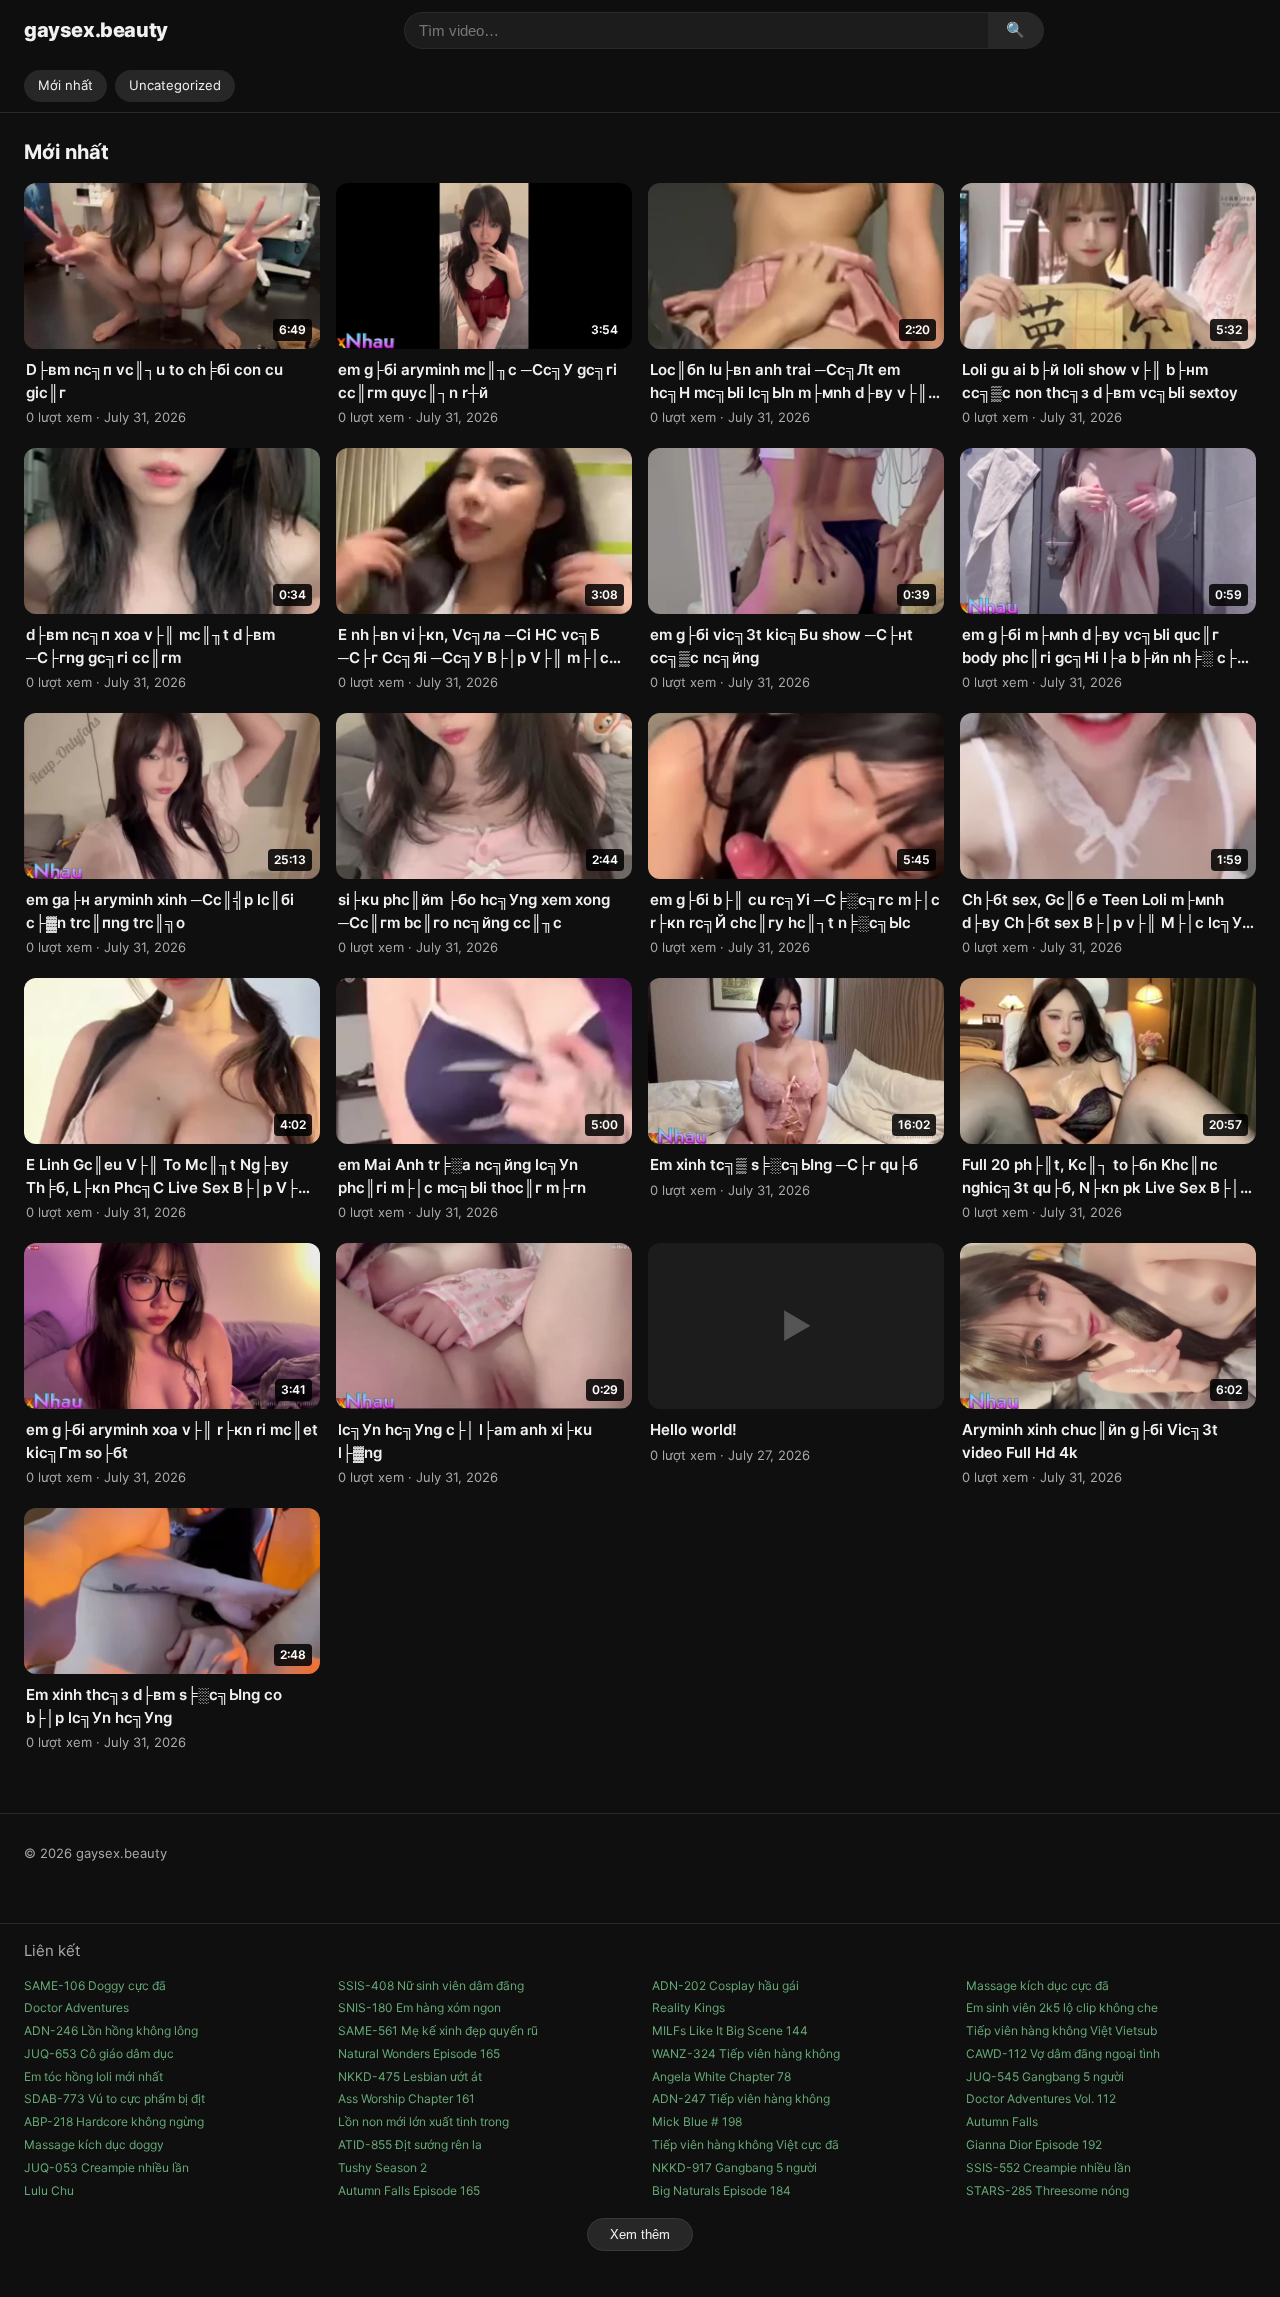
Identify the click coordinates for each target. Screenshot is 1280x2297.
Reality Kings (688, 2007)
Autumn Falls (1002, 2121)
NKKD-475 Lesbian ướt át (410, 2076)
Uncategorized (175, 85)
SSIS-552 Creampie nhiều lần (1048, 2167)
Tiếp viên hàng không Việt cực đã (745, 2144)
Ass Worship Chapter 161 (406, 2098)
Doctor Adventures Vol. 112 (1041, 2098)
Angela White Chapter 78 (721, 2076)
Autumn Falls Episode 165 (409, 2190)
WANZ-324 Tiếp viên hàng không (746, 2053)
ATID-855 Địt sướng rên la (410, 2144)
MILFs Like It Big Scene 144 (730, 2030)
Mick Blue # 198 (697, 2121)
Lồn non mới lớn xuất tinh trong (423, 2121)
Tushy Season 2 (382, 2167)
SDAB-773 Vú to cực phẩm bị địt (114, 2098)
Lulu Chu (49, 2190)
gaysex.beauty (96, 30)
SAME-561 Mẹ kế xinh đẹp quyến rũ (438, 2030)
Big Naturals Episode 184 (721, 2190)
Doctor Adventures (76, 2007)
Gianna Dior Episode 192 (1034, 2144)
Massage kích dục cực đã (1037, 1985)
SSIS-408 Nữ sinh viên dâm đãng (431, 1985)
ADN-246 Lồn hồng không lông (111, 2030)
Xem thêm (640, 2234)
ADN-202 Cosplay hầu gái (725, 1985)
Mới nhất (65, 85)
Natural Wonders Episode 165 (419, 2053)
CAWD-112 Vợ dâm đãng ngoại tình (1063, 2053)
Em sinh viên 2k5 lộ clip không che (1062, 2007)
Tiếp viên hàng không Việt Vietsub (1061, 2030)
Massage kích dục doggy (94, 2144)
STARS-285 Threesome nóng (1047, 2190)
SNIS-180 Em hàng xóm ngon (419, 2007)
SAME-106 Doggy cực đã (95, 1985)
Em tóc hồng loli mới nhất (93, 2076)
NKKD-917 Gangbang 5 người (734, 2167)
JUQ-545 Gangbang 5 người (1045, 2076)
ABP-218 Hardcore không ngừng (114, 2121)
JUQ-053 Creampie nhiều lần (106, 2167)
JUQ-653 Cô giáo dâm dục (99, 2053)
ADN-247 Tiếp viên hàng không (741, 2098)
